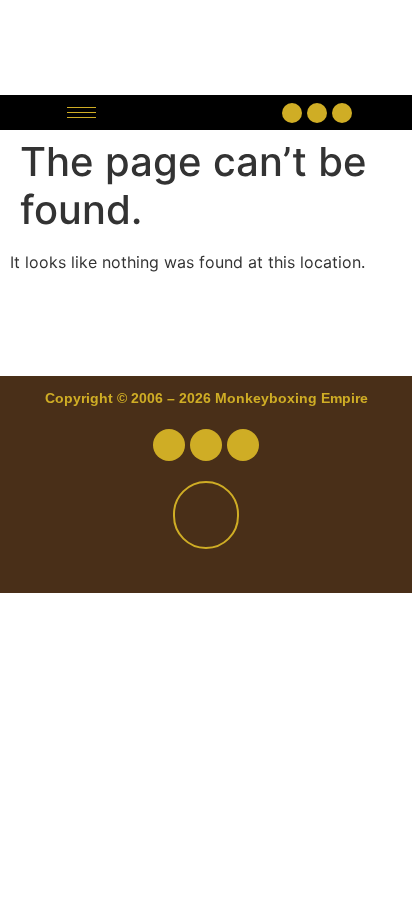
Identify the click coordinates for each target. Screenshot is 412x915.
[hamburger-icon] (81, 112)
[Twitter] (317, 113)
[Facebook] (292, 113)
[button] (194, 112)
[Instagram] (342, 113)
